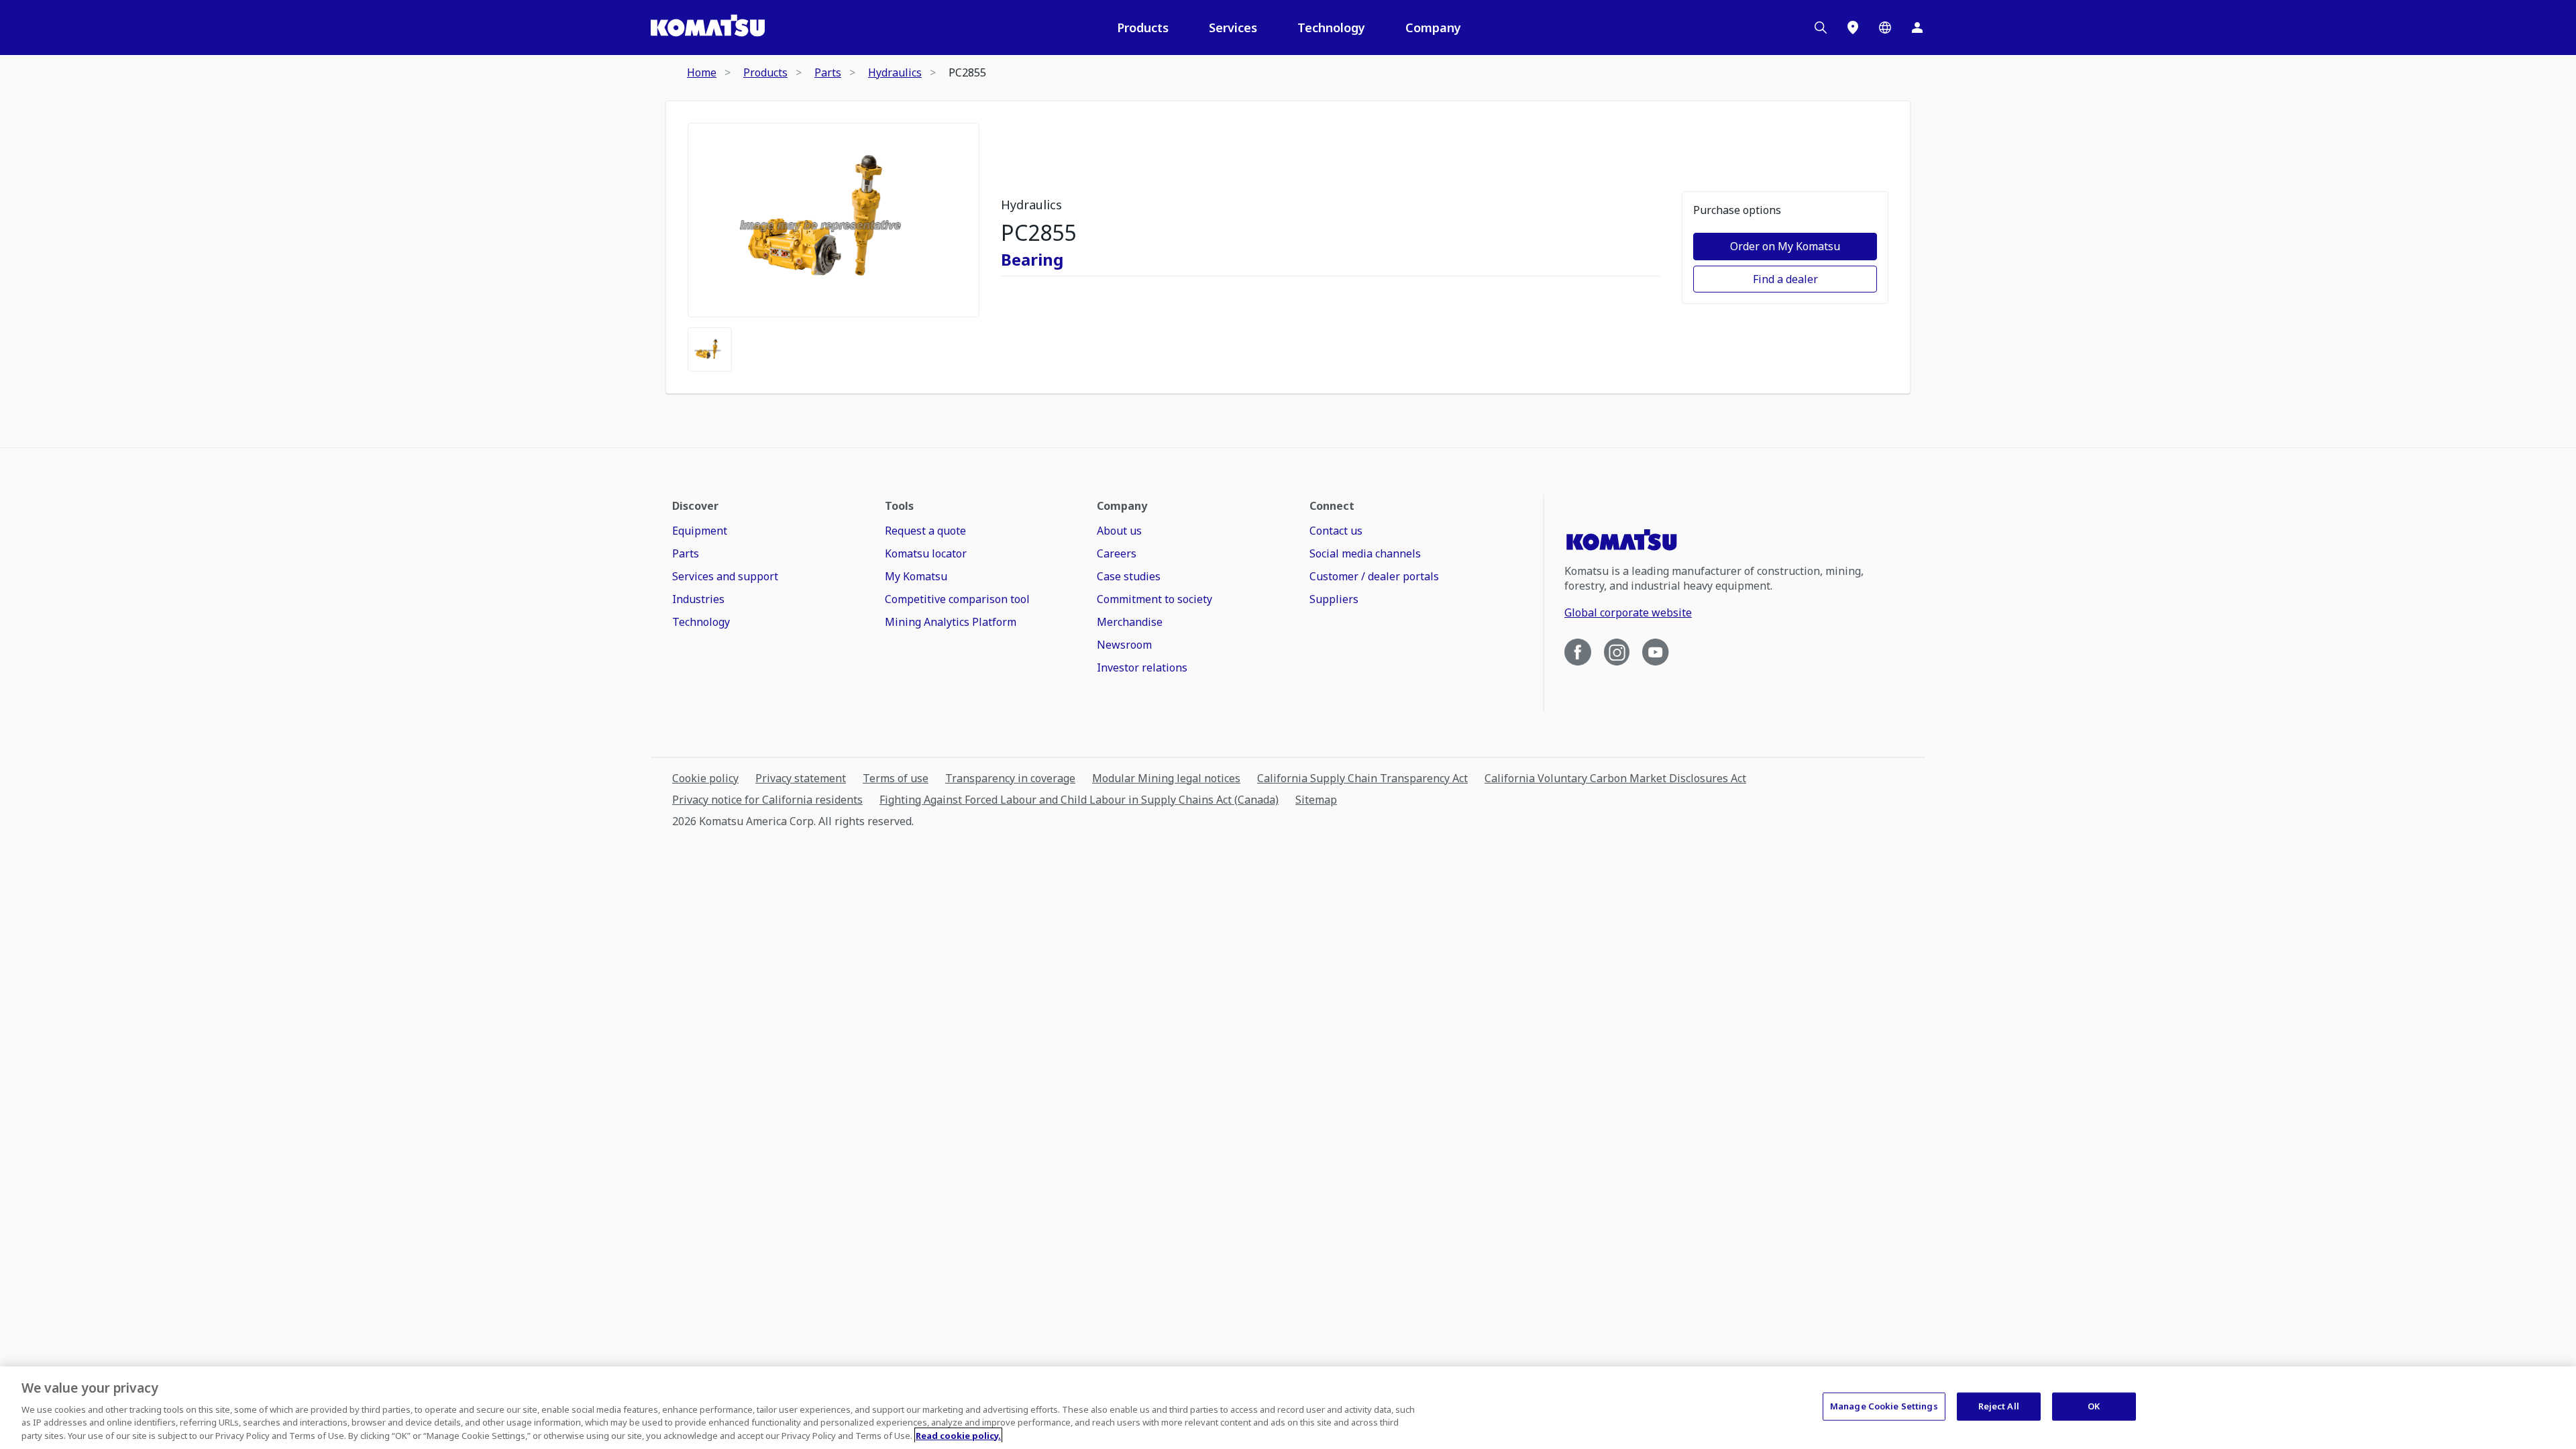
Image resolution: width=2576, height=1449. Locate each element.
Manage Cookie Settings (1884, 1406)
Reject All (1999, 1406)
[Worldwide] (1885, 28)
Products (1143, 28)
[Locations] (1853, 28)
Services (1233, 28)
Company (1433, 28)
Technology (1331, 28)
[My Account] (1917, 28)
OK (2094, 1406)
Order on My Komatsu (1785, 246)
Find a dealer (1785, 279)
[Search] (1821, 28)
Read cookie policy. (958, 1435)
